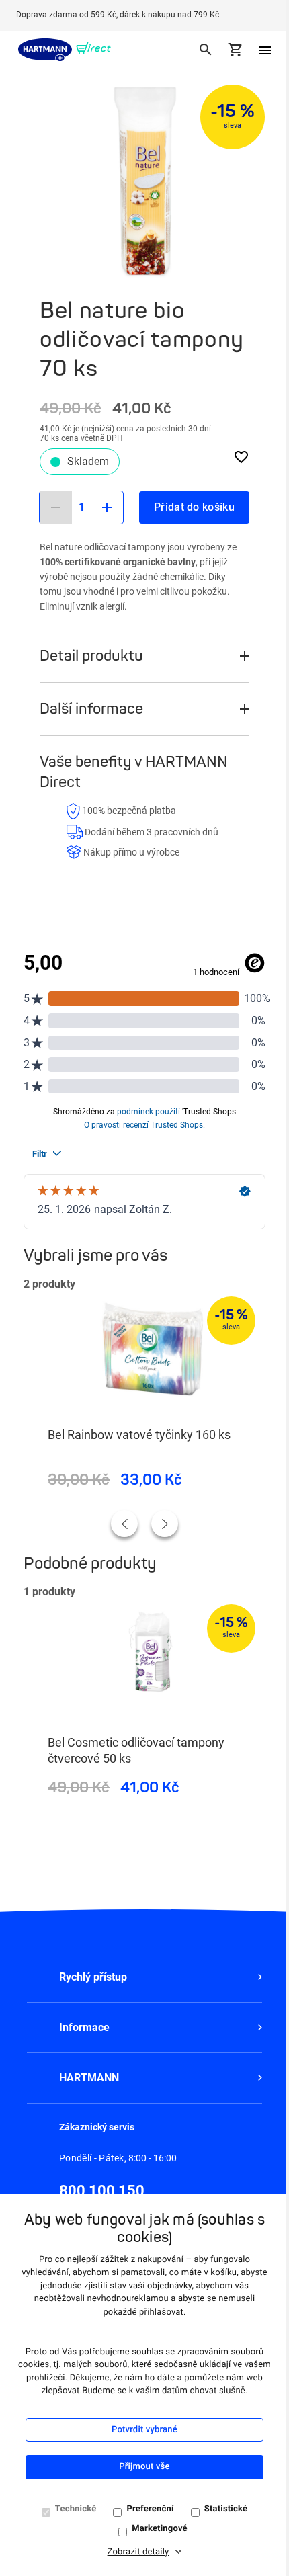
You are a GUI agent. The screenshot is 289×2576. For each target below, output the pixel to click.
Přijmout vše (144, 2467)
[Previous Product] (124, 1524)
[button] (144, 1977)
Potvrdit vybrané (144, 2430)
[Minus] (56, 507)
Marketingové (160, 2529)
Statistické (226, 2509)
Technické (76, 2509)
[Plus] (107, 507)
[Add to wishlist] (241, 456)
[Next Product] (165, 1524)
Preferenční (150, 2509)
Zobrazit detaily (138, 2552)
